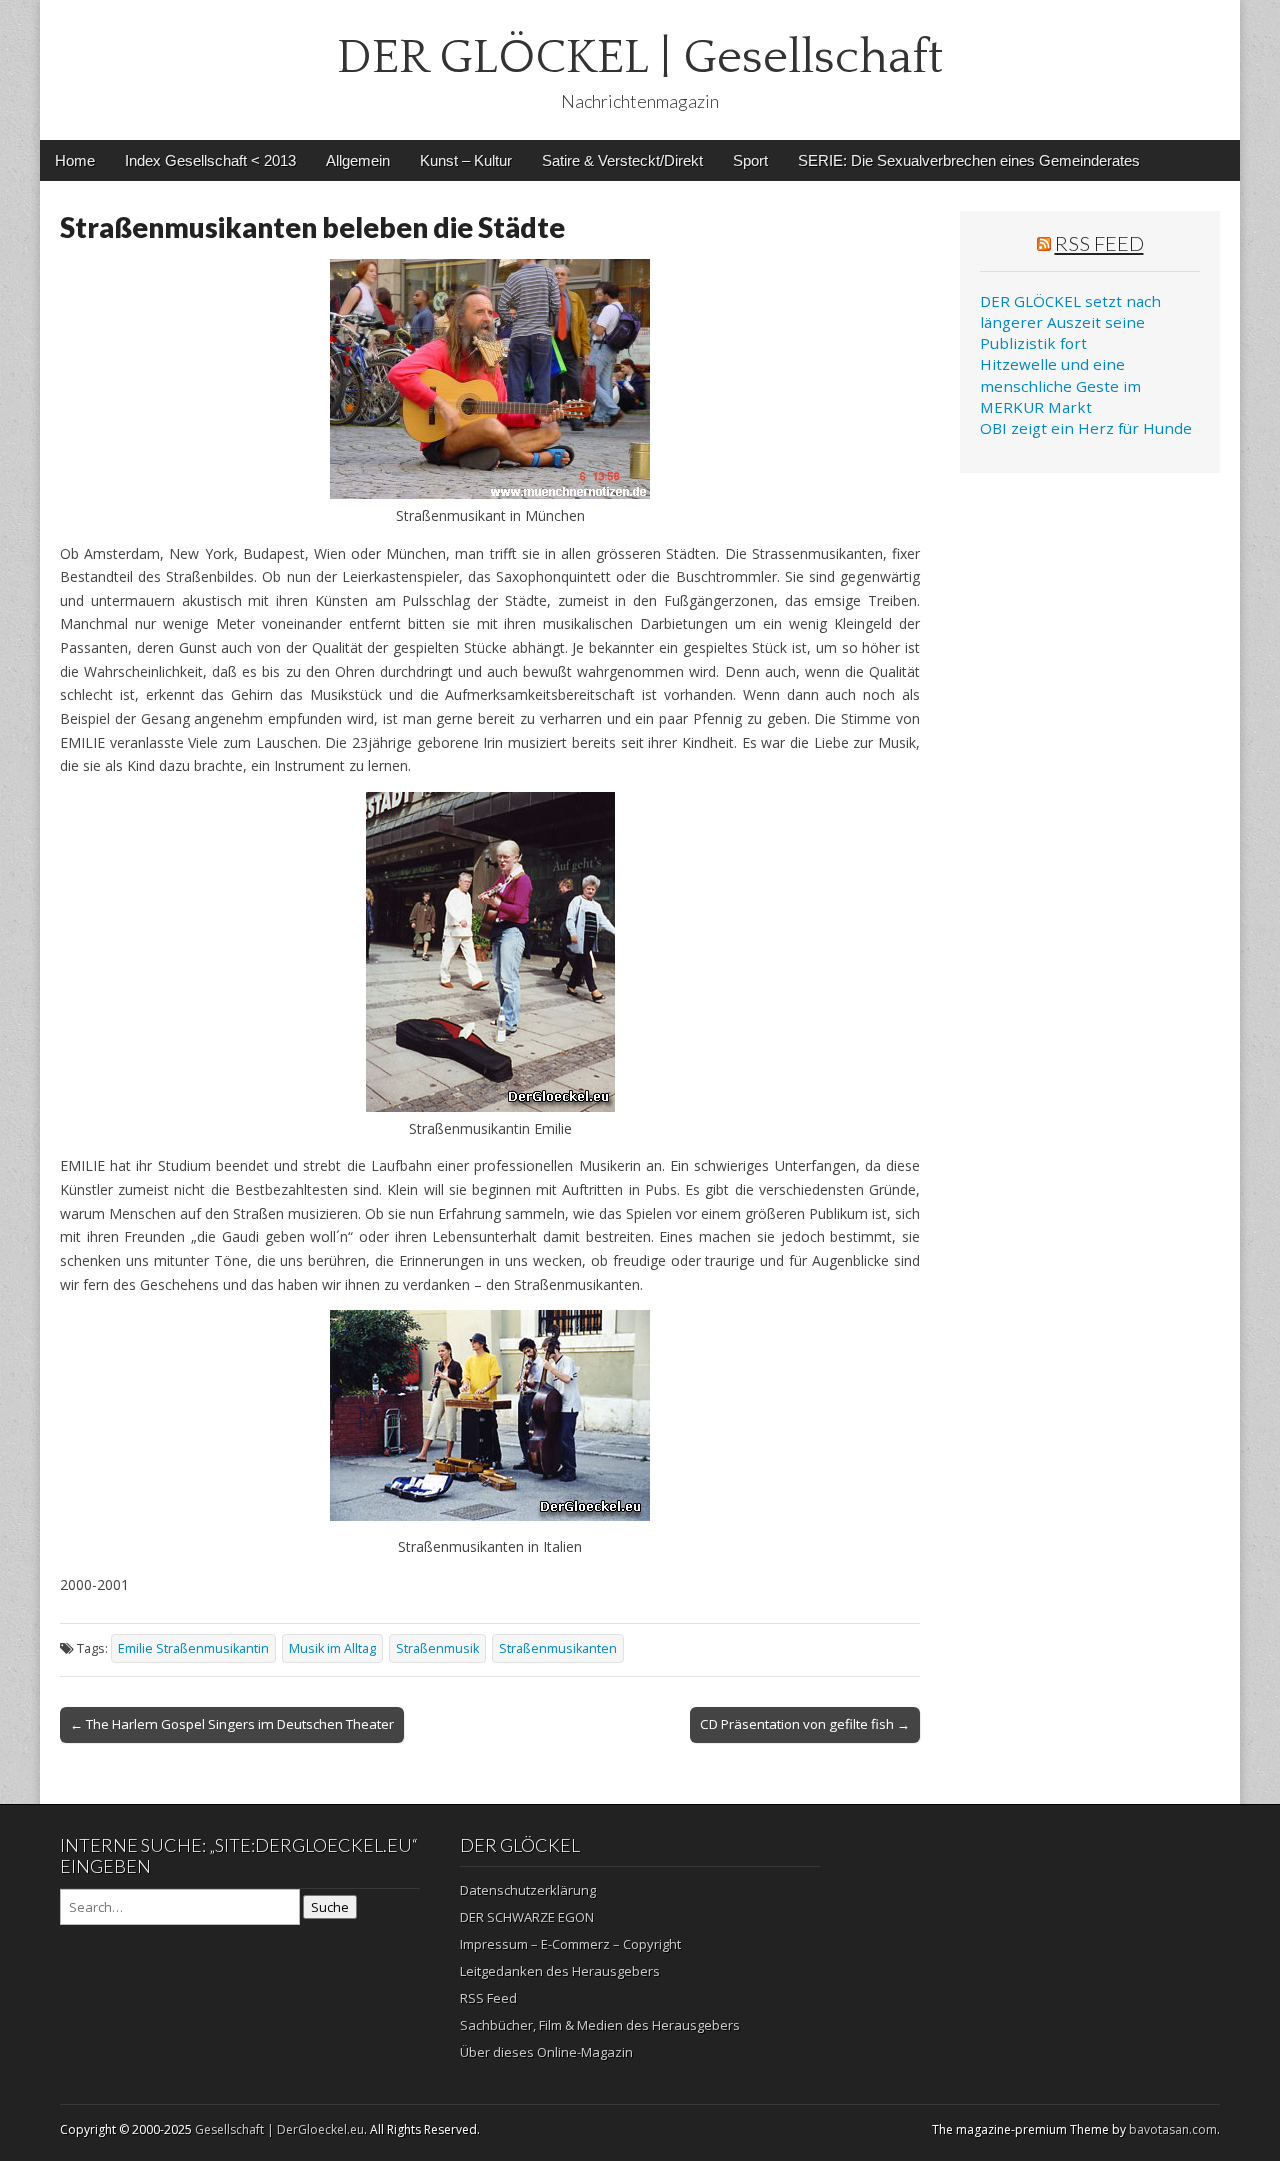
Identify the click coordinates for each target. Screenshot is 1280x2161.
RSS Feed (1099, 243)
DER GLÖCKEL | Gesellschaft (640, 57)
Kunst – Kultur (466, 160)
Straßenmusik (437, 1648)
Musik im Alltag (332, 1648)
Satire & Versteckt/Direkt (622, 160)
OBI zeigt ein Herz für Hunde (1086, 428)
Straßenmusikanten (558, 1648)
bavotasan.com (1173, 2129)
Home (75, 160)
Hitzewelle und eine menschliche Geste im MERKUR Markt (1060, 385)
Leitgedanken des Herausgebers (560, 1971)
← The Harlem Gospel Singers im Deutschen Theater (232, 1724)
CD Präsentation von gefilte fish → (805, 1724)
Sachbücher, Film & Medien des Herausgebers (600, 2025)
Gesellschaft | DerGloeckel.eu (279, 2129)
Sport (750, 160)
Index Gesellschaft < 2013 (210, 160)
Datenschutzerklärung (528, 1890)
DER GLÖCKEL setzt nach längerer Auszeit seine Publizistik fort (1070, 322)
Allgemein (358, 160)
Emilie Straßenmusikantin (193, 1648)
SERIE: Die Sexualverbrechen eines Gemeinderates (969, 160)
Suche (330, 1907)
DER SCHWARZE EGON (527, 1917)
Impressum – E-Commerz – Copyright (570, 1944)
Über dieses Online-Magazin (546, 2052)
